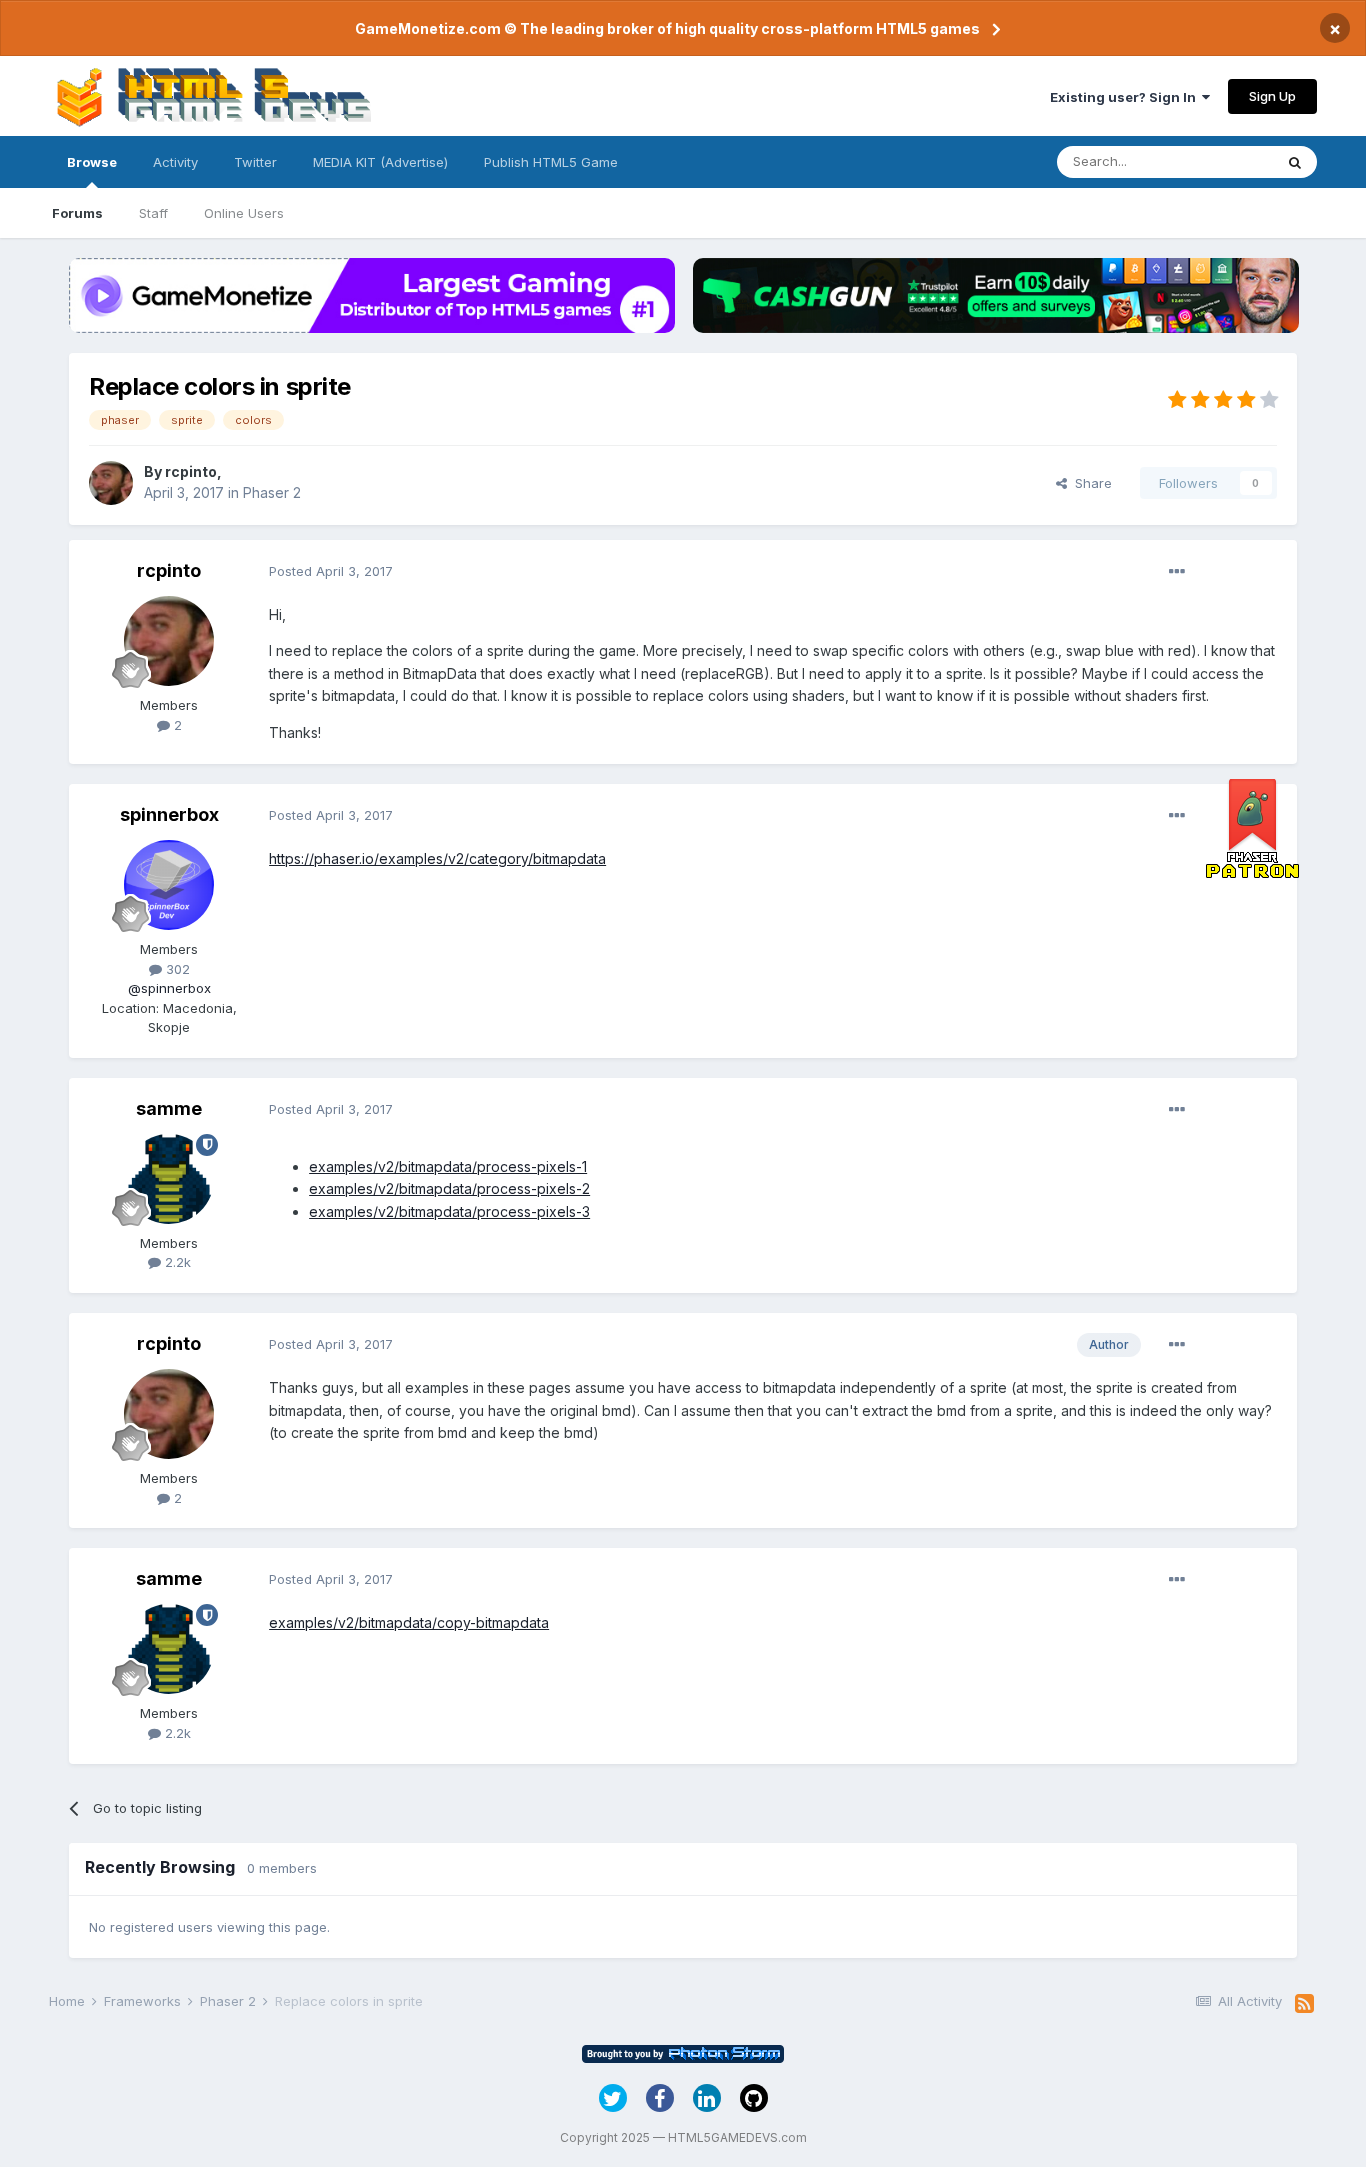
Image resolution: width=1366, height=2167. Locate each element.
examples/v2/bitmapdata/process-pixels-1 (448, 1166)
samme (169, 1108)
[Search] (1295, 162)
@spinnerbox (169, 988)
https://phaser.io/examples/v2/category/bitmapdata (437, 858)
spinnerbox (169, 814)
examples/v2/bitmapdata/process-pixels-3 (449, 1211)
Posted (331, 571)
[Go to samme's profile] (169, 1179)
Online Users (244, 213)
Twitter (255, 162)
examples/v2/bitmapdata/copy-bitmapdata (409, 1622)
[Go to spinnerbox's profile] (169, 885)
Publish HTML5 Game (551, 162)
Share (1089, 483)
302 (176, 969)
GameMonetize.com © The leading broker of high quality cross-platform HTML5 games (667, 28)
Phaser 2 (272, 492)
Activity (175, 162)
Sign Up (1272, 96)
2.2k (176, 1262)
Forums (77, 213)
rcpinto (191, 471)
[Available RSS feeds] (1304, 2004)
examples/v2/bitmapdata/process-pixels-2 (449, 1188)
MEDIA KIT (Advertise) (380, 162)
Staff (153, 213)
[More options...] (1177, 572)
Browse (92, 162)
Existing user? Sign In (1126, 97)
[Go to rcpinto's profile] (111, 483)
